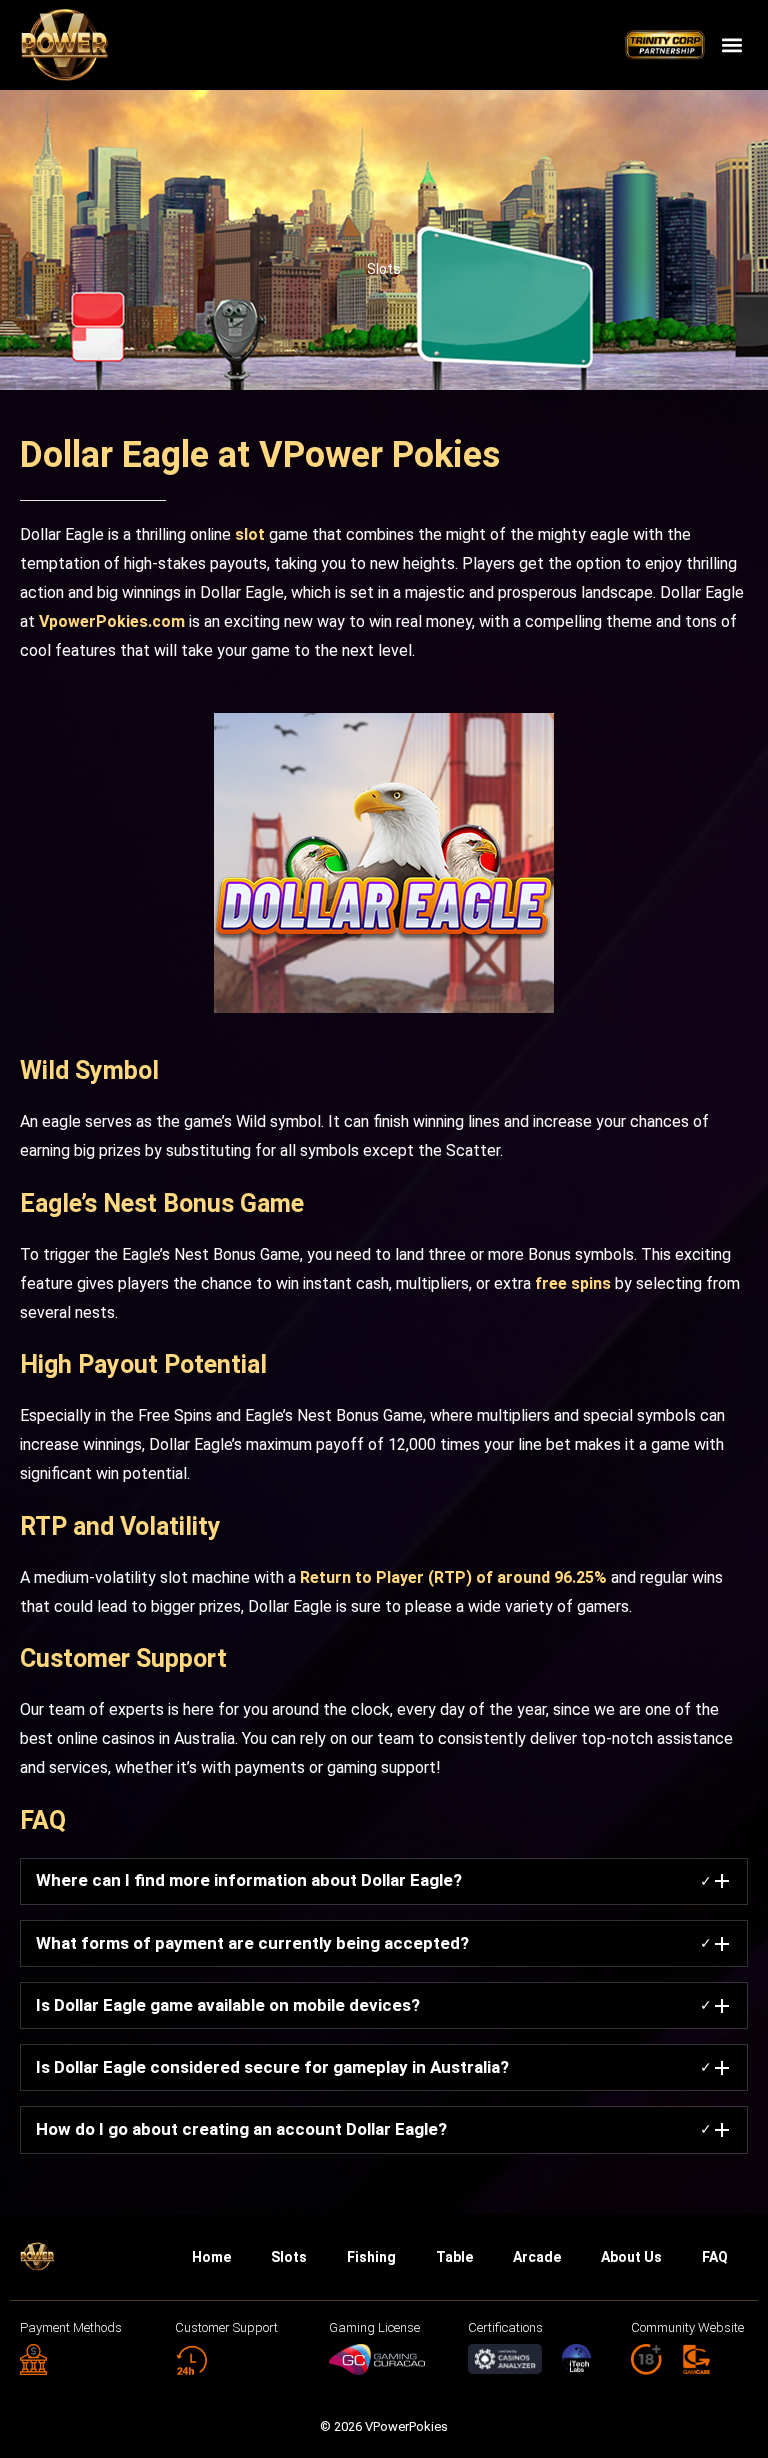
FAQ (715, 2257)
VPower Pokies (379, 455)
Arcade (537, 2257)
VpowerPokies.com (112, 621)
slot (250, 534)
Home (211, 2257)
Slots (384, 269)
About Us (631, 2257)
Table (454, 2257)
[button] (731, 45)
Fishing (371, 2257)
